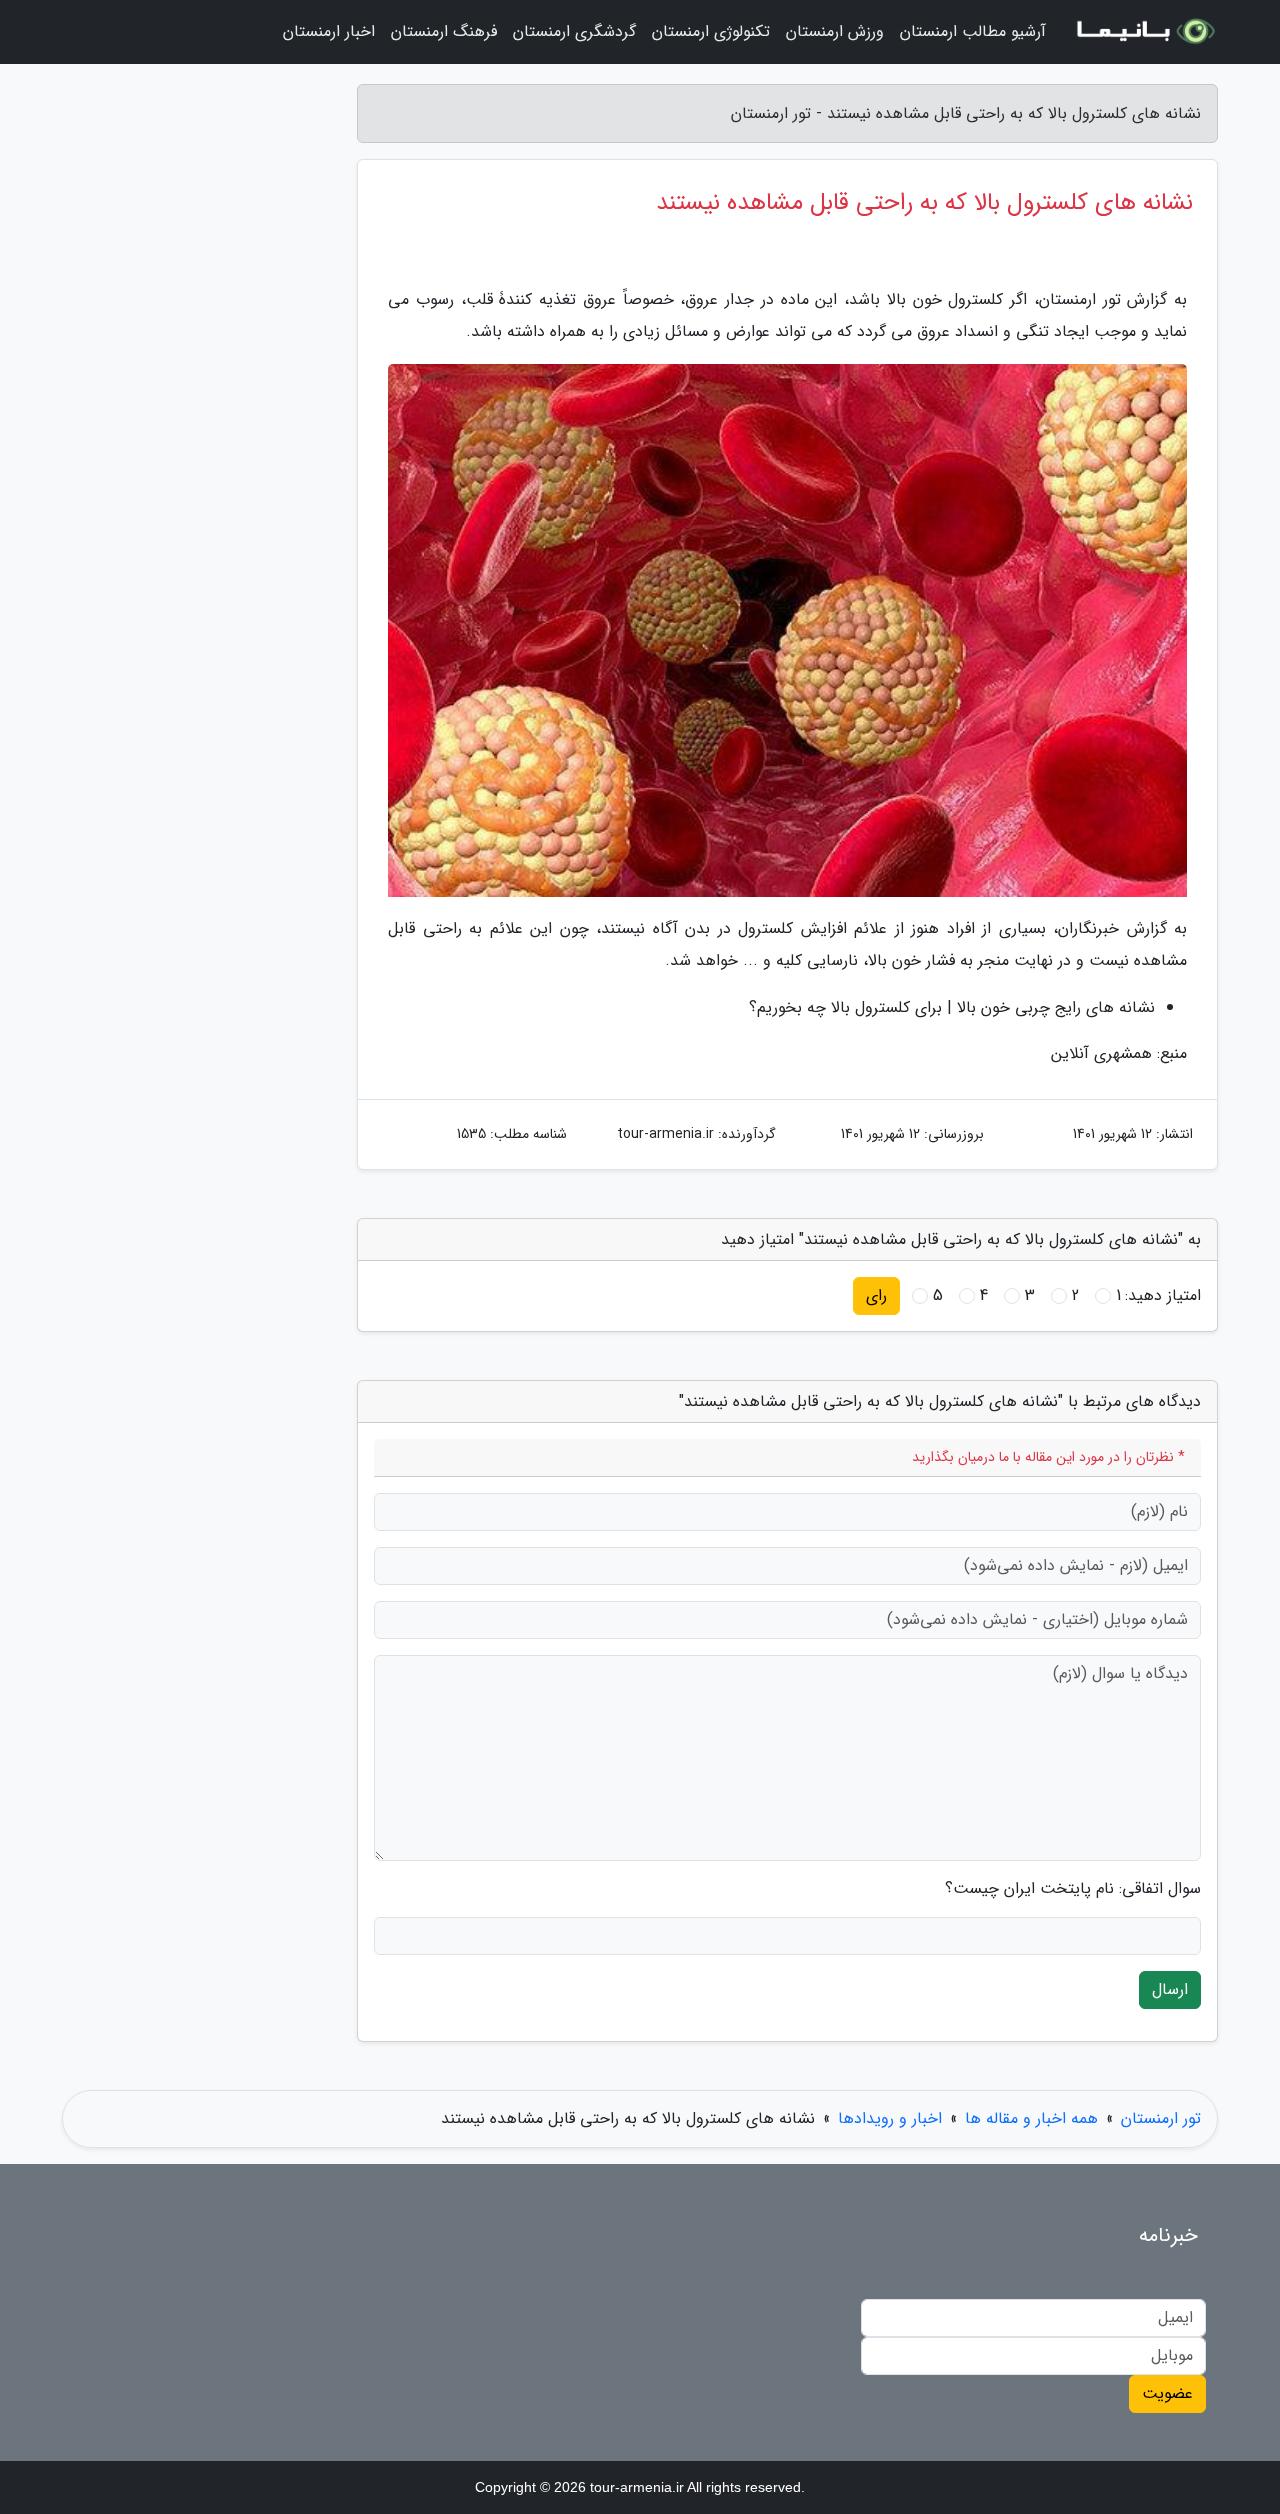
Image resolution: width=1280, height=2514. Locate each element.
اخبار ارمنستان (329, 31)
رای (876, 1295)
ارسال (1170, 1989)
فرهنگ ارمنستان (444, 31)
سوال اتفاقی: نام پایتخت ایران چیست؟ (1073, 1889)
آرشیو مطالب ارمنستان (973, 31)
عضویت (1167, 2393)
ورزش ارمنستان (835, 31)
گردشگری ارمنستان (574, 31)
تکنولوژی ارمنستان (711, 31)
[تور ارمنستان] (1144, 32)
